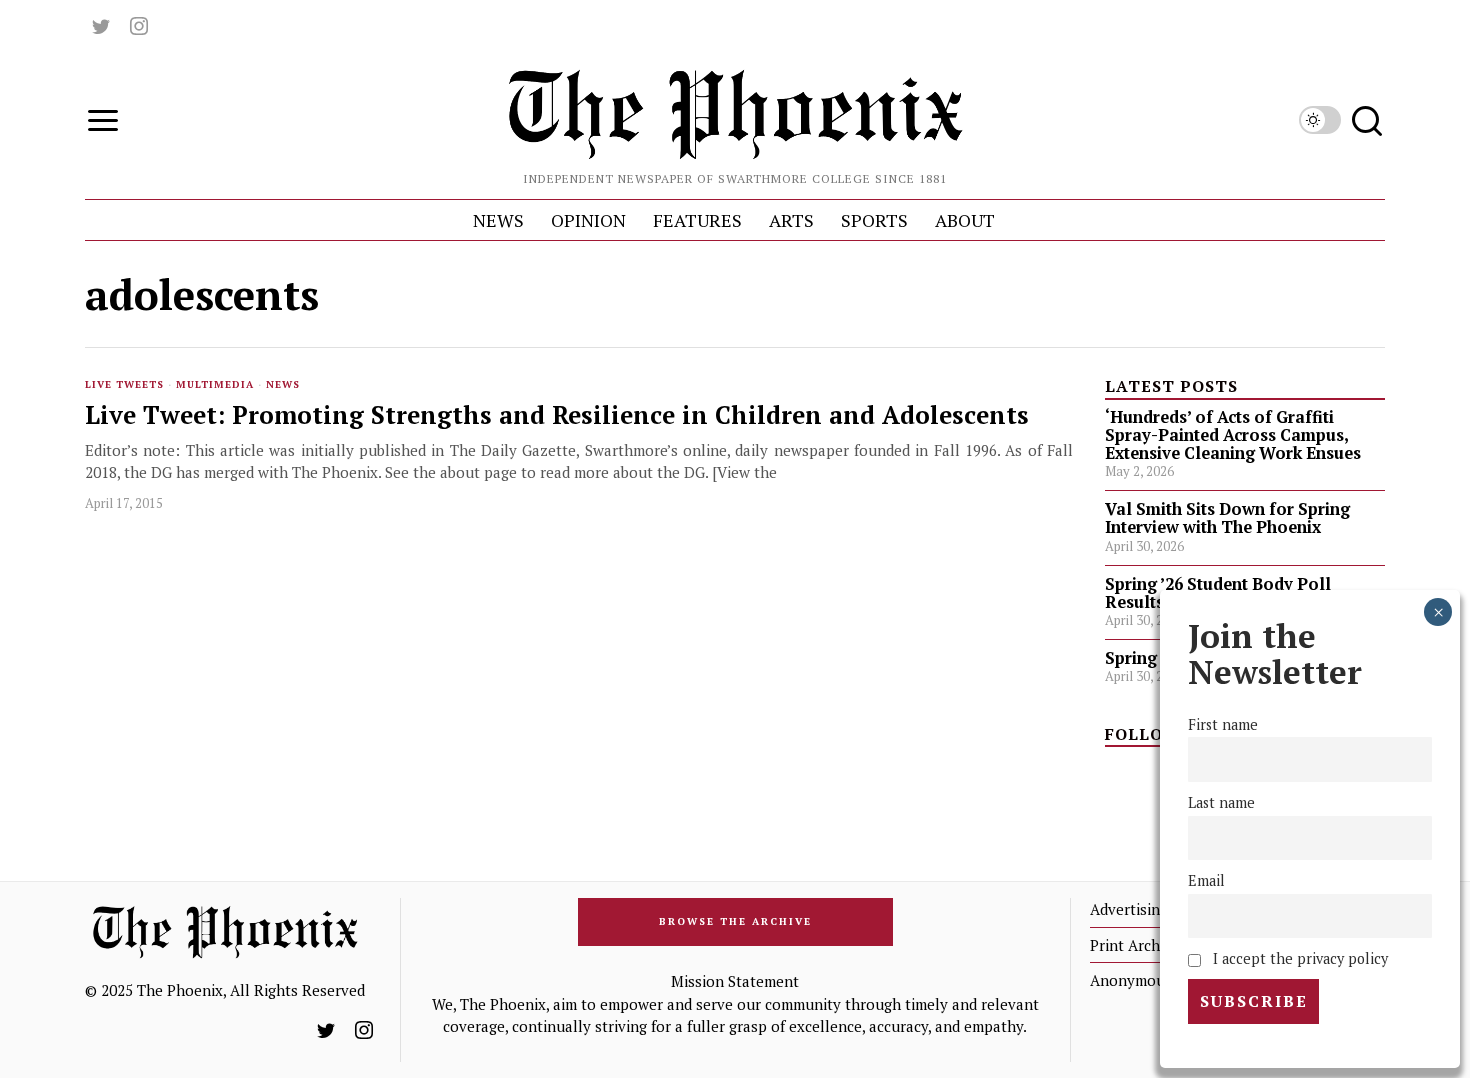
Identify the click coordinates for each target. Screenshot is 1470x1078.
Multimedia (215, 384)
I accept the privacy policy (1297, 958)
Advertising (1129, 909)
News (283, 384)
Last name (1221, 802)
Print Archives (1138, 945)
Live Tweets (124, 384)
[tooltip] (101, 26)
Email (1206, 880)
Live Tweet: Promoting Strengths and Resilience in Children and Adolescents (557, 415)
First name (1223, 724)
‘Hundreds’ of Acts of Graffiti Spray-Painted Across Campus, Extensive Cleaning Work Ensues (1233, 435)
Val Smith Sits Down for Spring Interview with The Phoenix (1227, 518)
